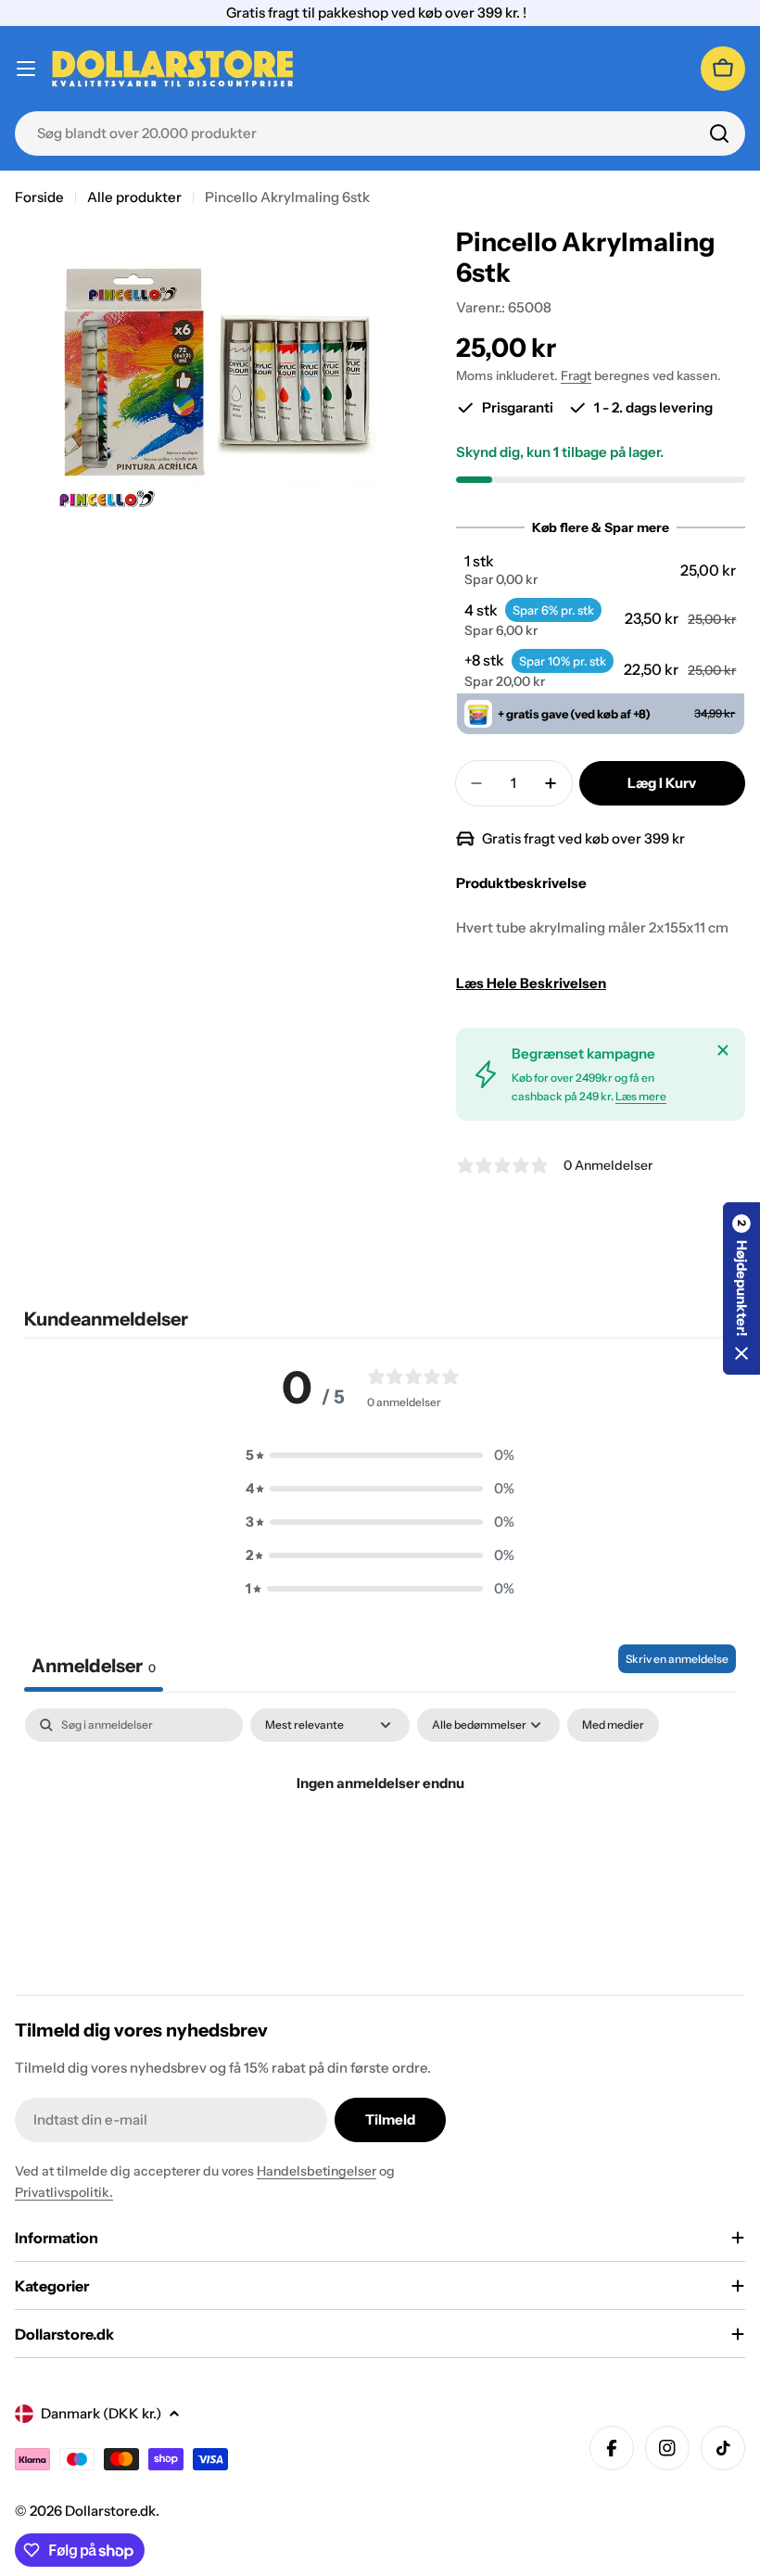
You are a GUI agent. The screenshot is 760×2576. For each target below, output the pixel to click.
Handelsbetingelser (317, 2171)
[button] (600, 570)
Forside (39, 197)
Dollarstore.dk (110, 2511)
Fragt (576, 375)
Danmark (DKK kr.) (101, 2413)
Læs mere (641, 1096)
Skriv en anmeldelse (677, 1659)
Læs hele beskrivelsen (531, 983)
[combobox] (380, 133)
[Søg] (719, 133)
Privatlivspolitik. (64, 2192)
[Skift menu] (26, 69)
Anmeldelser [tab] (94, 1666)
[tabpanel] (380, 1846)
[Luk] (723, 1050)
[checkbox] (613, 1725)
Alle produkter (134, 197)
